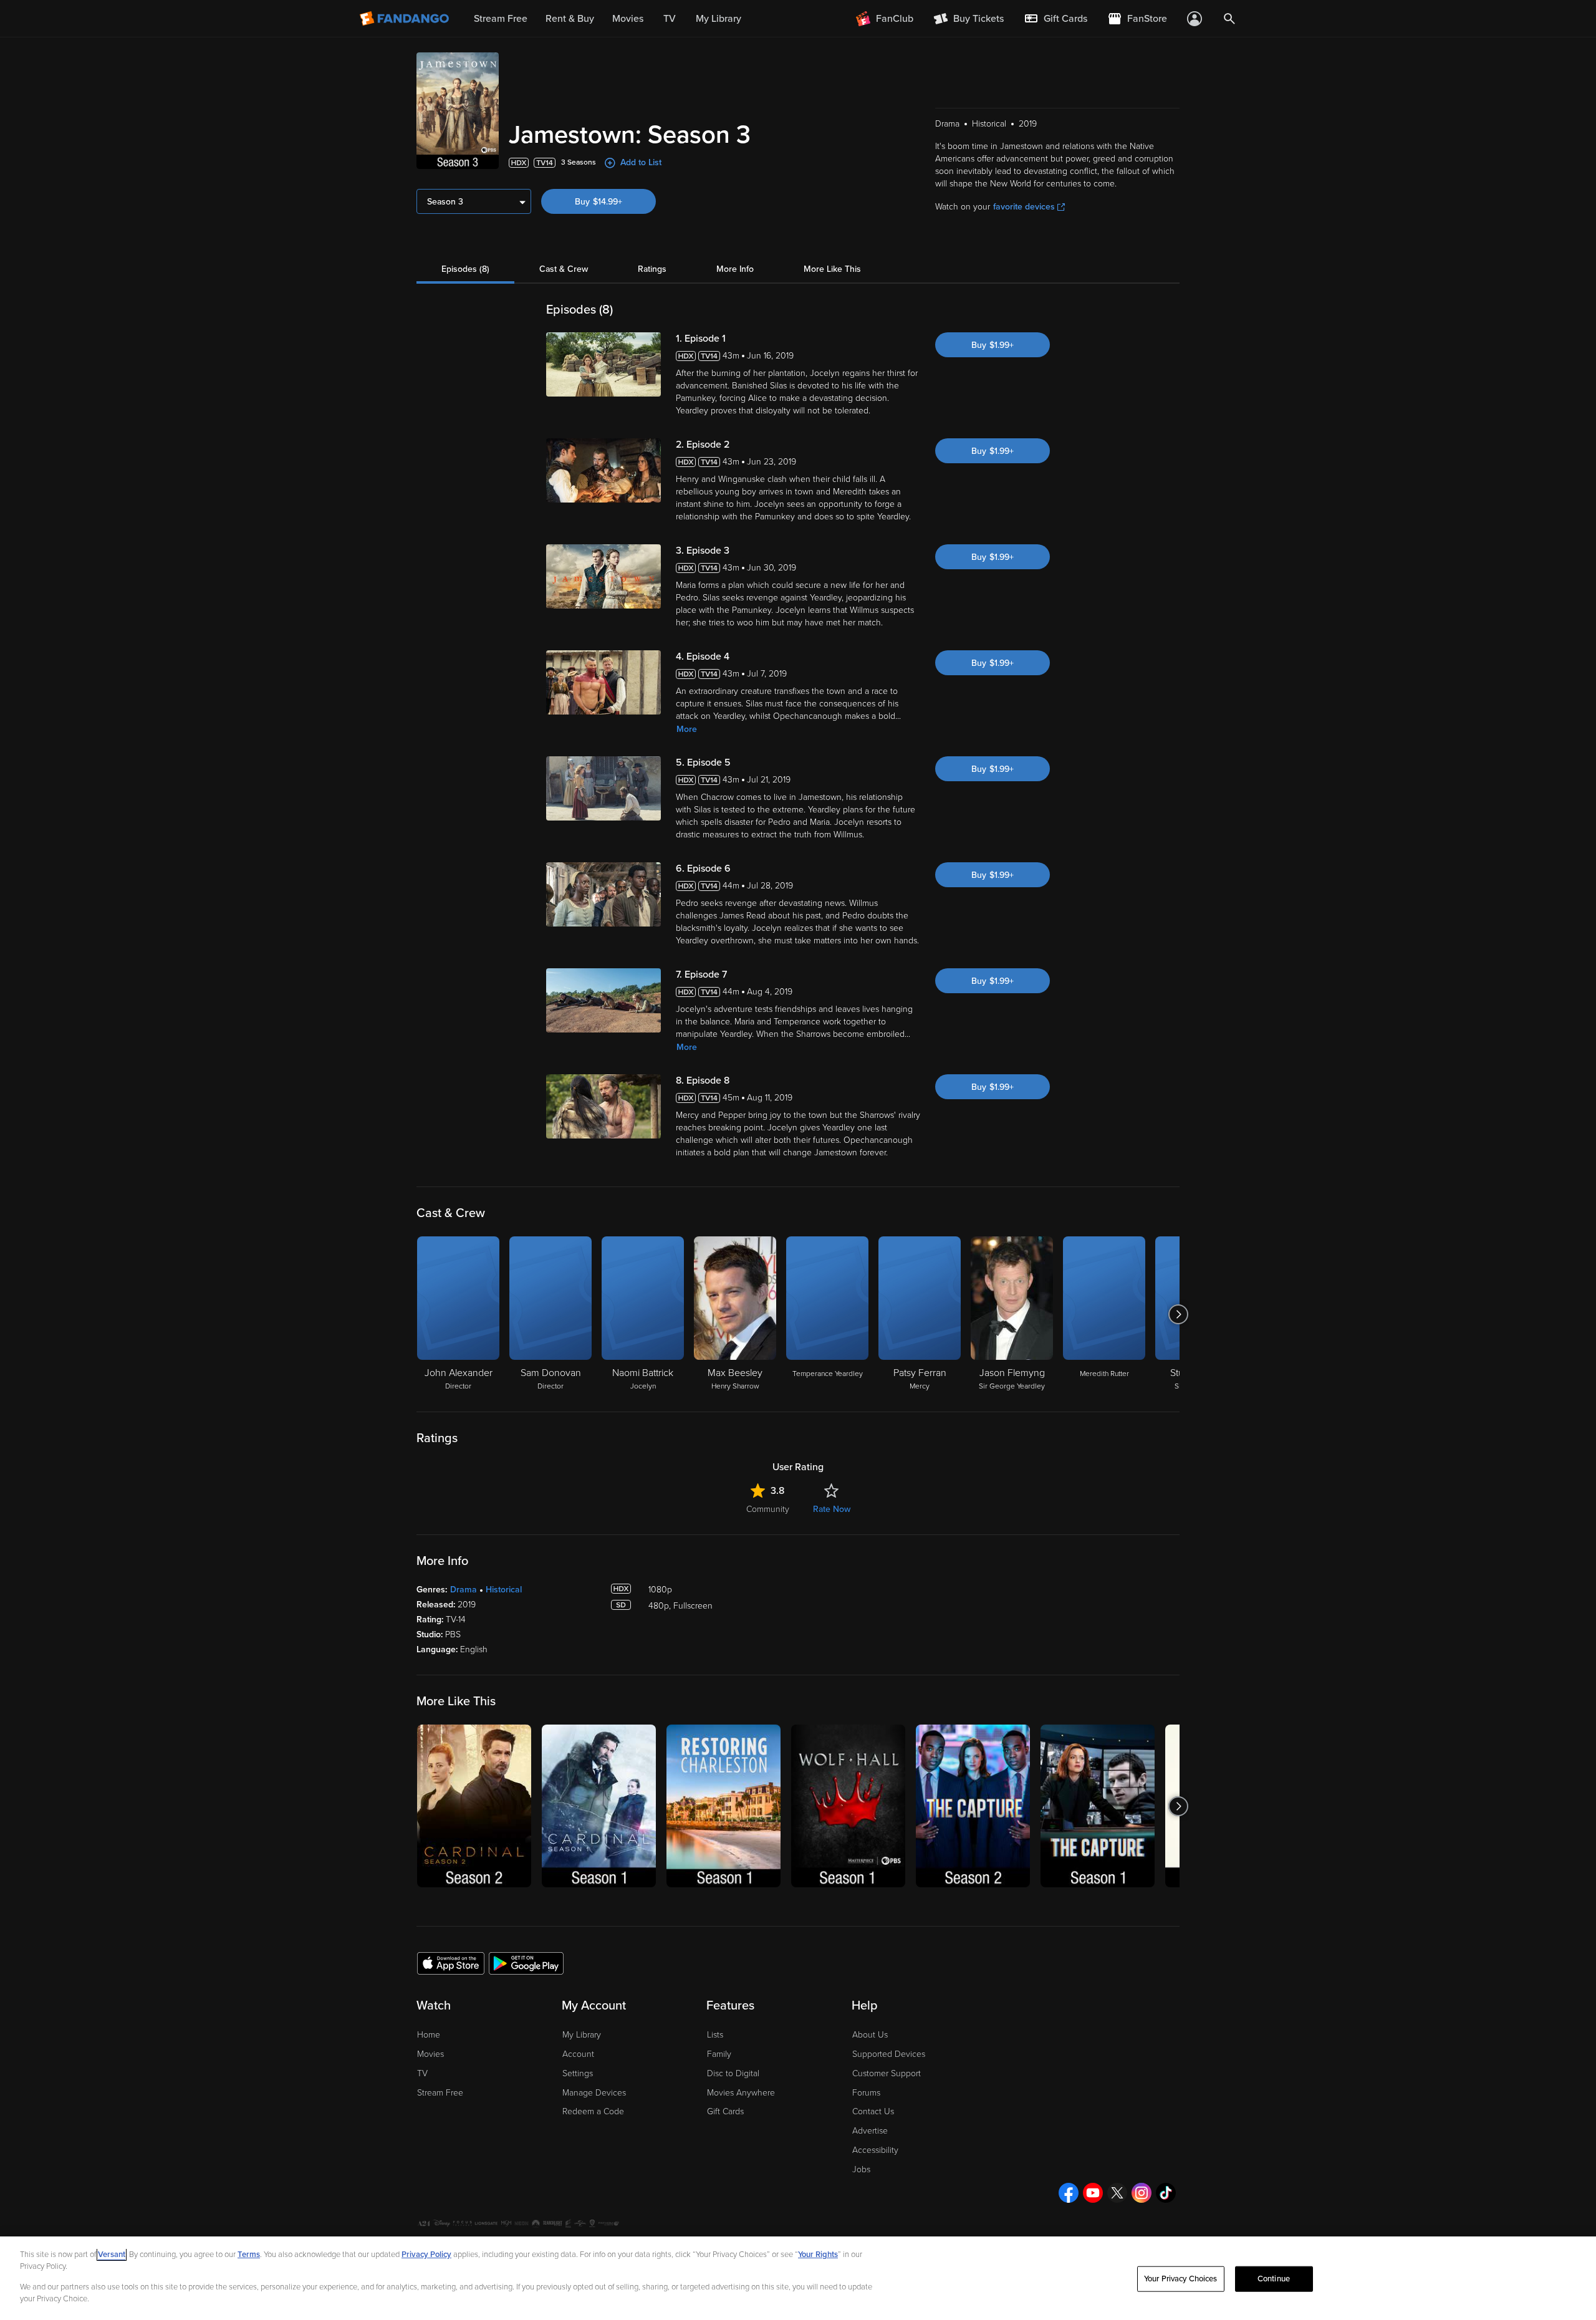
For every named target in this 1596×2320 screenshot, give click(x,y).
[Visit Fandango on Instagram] (1142, 2193)
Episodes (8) (465, 269)
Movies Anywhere (741, 2093)
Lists (715, 2035)
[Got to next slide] (1178, 1314)
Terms (249, 2255)
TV (422, 2073)
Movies (430, 2054)
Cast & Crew (564, 269)
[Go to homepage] (406, 19)
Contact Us (873, 2111)
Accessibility (875, 2150)
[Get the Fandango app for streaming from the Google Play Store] (526, 1963)
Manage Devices (594, 2093)
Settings (578, 2073)
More (687, 729)
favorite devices (1024, 207)
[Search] (1229, 19)
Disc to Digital (733, 2073)
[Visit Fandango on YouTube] (1093, 2193)
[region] (798, 2278)
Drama (464, 1590)
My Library (582, 2035)
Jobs (861, 2169)
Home (429, 2035)
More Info (735, 269)
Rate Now (832, 1509)
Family (719, 2054)
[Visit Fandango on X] (1117, 2193)
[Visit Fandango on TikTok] (1166, 2193)
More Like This (832, 269)
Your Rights (818, 2255)
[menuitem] (1055, 19)
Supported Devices (889, 2054)
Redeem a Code (593, 2111)
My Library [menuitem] (719, 19)
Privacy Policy (426, 2255)
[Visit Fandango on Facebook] (1069, 2193)
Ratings (652, 269)
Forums (866, 2093)
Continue (1274, 2279)
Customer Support (887, 2073)
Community (768, 1509)
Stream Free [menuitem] (501, 19)
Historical (504, 1590)
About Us (870, 2035)
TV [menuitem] (670, 19)
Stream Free (440, 2093)
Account (578, 2054)
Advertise (870, 2131)
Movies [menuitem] (628, 19)
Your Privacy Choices (1181, 2279)
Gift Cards (725, 2111)
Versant (112, 2255)
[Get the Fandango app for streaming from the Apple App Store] (451, 1963)
